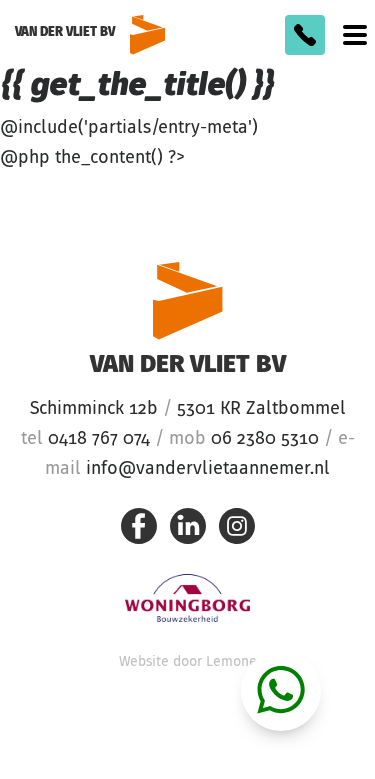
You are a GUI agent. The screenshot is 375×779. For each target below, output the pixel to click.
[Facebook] (139, 531)
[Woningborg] (187, 598)
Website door (188, 662)
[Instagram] (237, 531)
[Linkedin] (188, 531)
